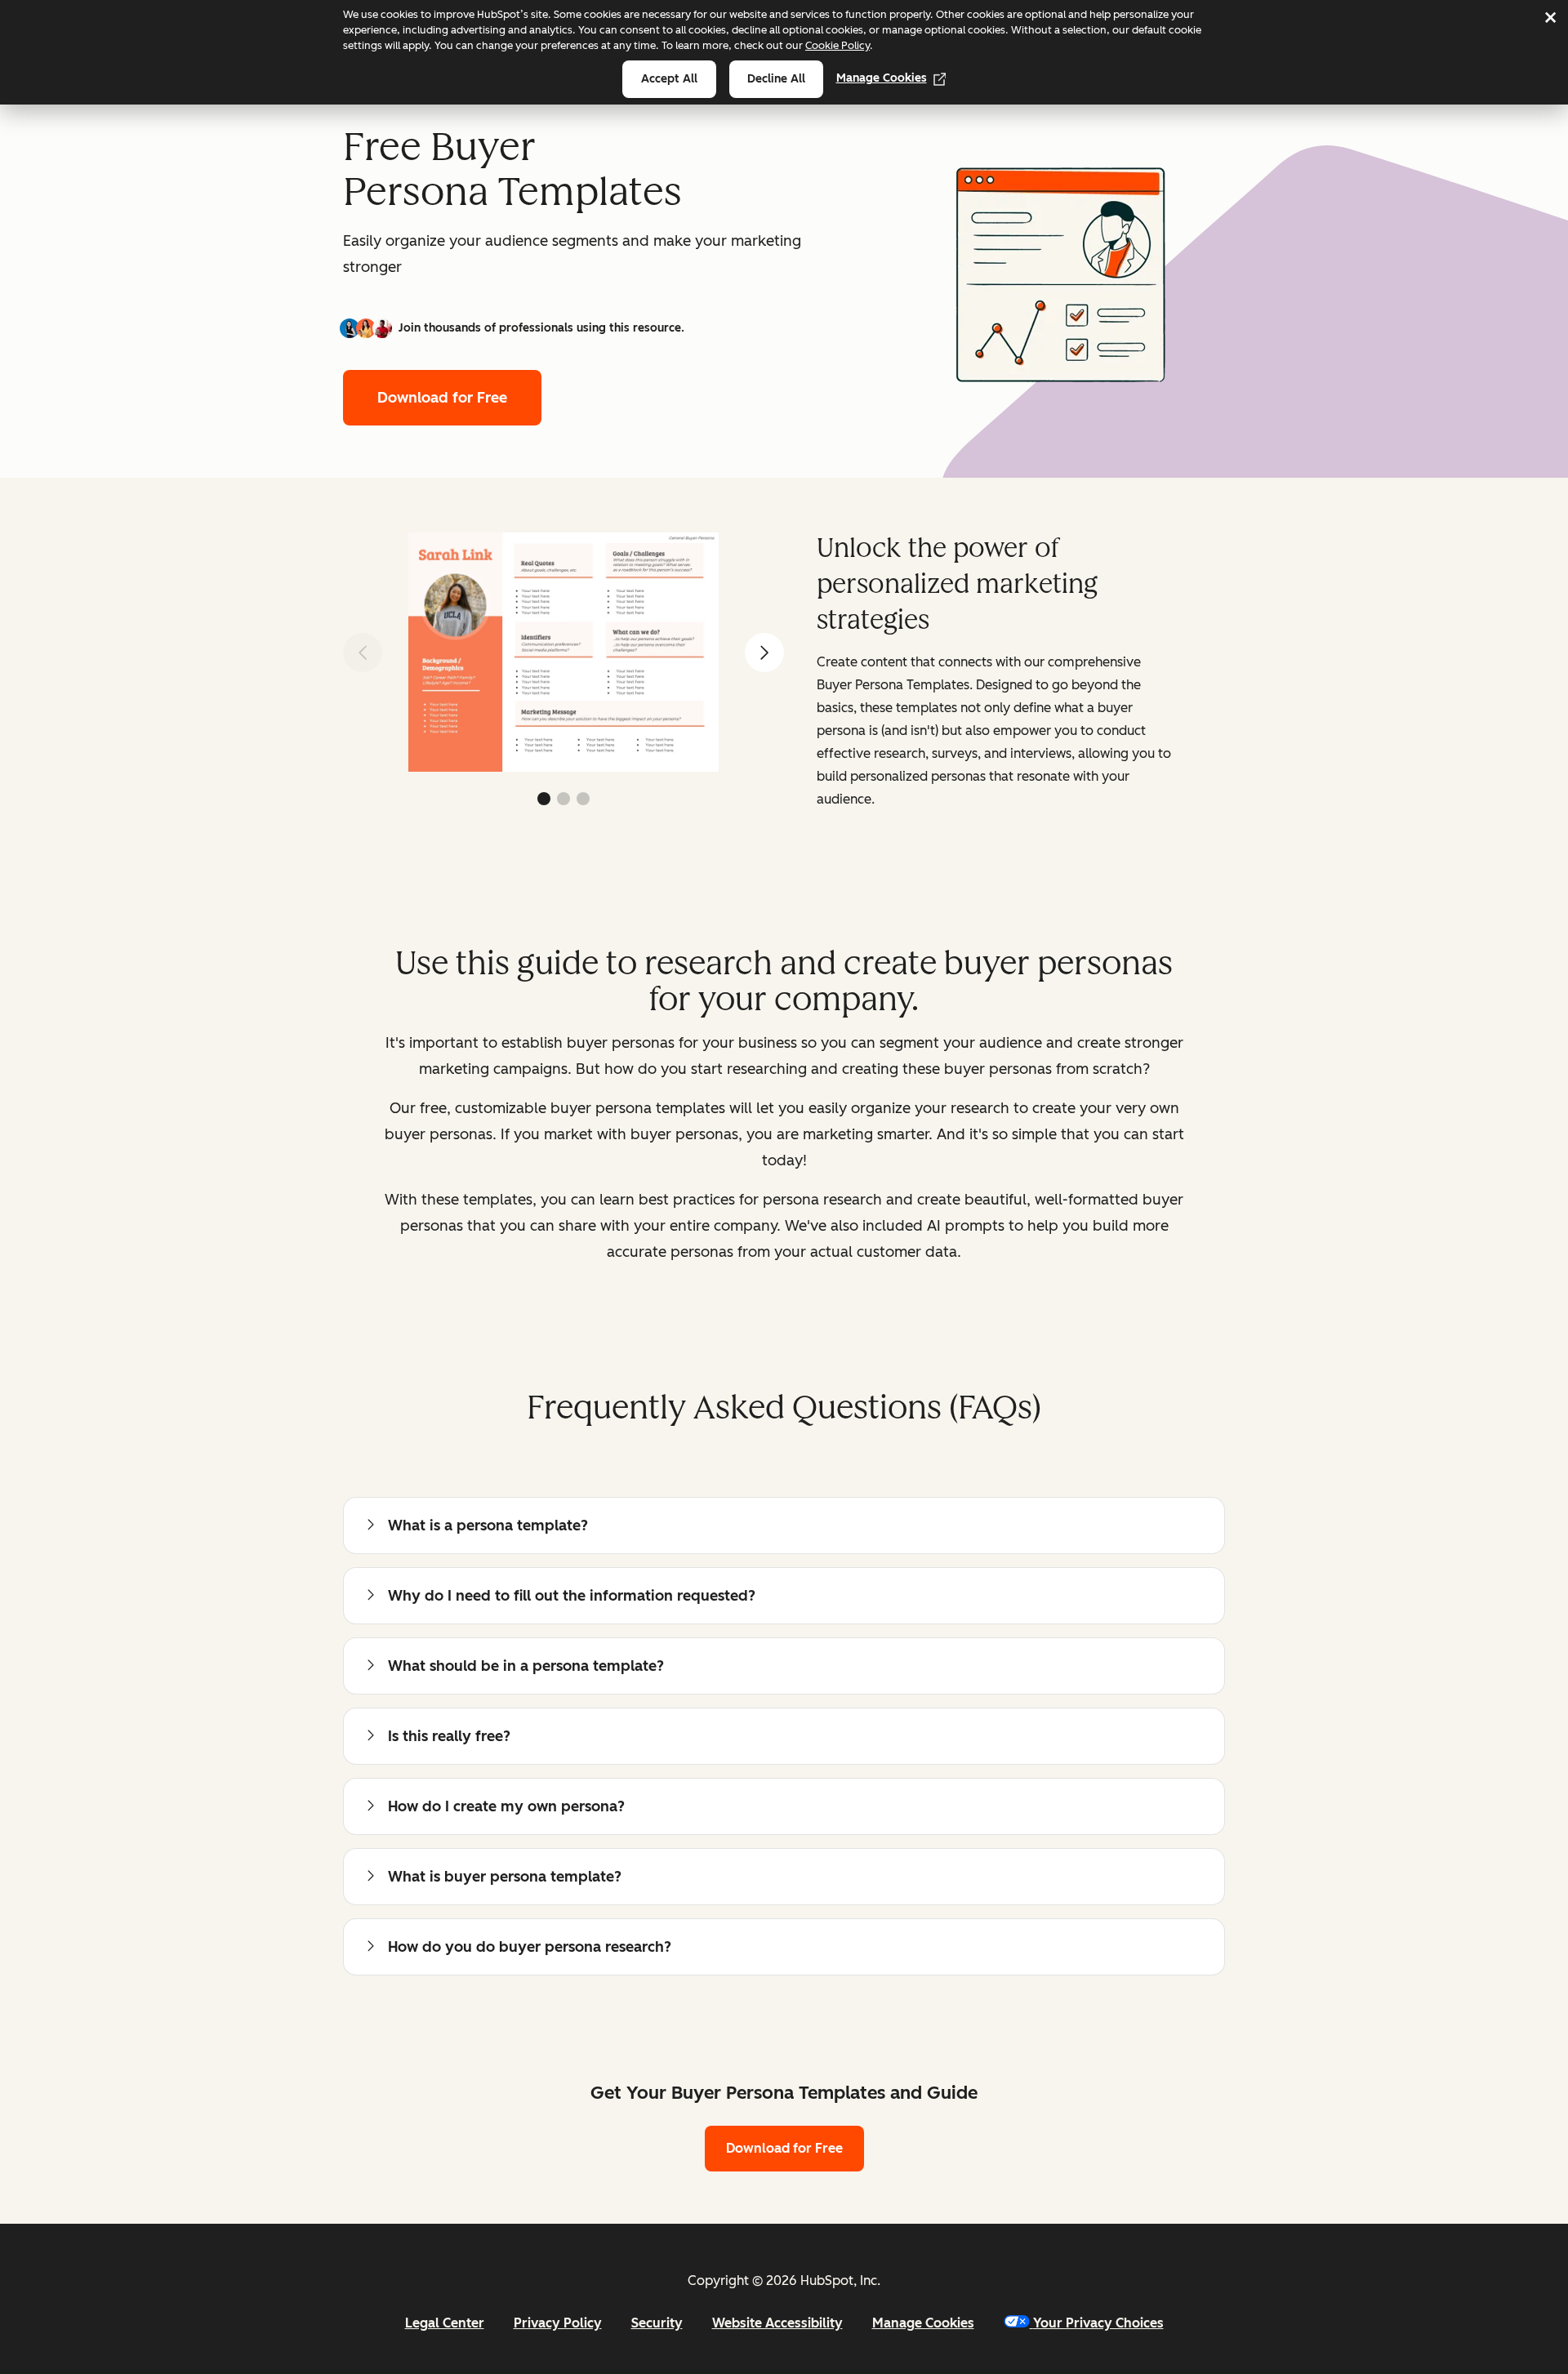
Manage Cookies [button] (923, 2323)
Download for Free (442, 398)
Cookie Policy (837, 45)
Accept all (669, 79)
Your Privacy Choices (1098, 2323)
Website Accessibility (777, 2323)
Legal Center (445, 2323)
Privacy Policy (558, 2323)
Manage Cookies (882, 78)
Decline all (776, 79)
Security (657, 2323)
